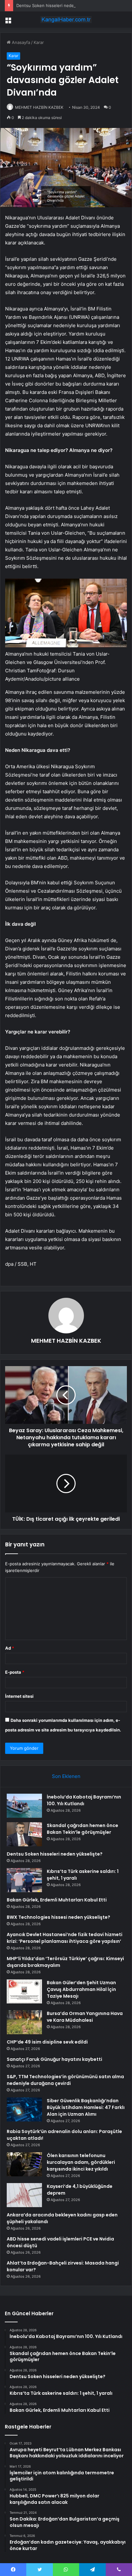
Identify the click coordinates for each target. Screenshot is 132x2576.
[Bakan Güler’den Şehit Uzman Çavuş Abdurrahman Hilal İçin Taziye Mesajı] (24, 1991)
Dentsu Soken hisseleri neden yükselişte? (58, 5)
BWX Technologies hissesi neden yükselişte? (58, 1917)
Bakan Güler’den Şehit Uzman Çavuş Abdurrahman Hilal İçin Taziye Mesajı (81, 1989)
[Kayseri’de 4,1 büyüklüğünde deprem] (24, 2195)
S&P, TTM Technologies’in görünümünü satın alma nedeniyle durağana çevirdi (65, 2080)
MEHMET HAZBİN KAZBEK (39, 107)
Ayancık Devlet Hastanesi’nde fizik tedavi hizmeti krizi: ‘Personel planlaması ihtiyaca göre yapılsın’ (65, 1938)
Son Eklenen (66, 1776)
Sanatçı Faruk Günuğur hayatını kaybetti (54, 2059)
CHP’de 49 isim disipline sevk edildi (47, 2042)
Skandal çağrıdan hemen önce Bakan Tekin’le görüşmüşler (82, 1829)
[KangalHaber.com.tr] (66, 20)
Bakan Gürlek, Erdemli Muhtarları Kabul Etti (57, 1900)
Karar (39, 42)
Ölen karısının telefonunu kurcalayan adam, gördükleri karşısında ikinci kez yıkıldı (81, 2162)
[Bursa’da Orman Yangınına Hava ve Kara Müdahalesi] (24, 2022)
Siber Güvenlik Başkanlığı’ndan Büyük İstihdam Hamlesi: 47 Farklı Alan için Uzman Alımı (86, 2107)
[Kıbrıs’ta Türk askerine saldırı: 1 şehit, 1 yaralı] (24, 1880)
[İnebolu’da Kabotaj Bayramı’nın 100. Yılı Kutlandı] (24, 1806)
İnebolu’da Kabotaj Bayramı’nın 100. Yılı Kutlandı (84, 1800)
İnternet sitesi (19, 1696)
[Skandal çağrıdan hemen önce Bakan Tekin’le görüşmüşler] (24, 1834)
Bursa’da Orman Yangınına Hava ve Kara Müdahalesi (85, 2017)
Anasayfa (20, 42)
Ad (10, 1648)
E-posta (15, 1672)
